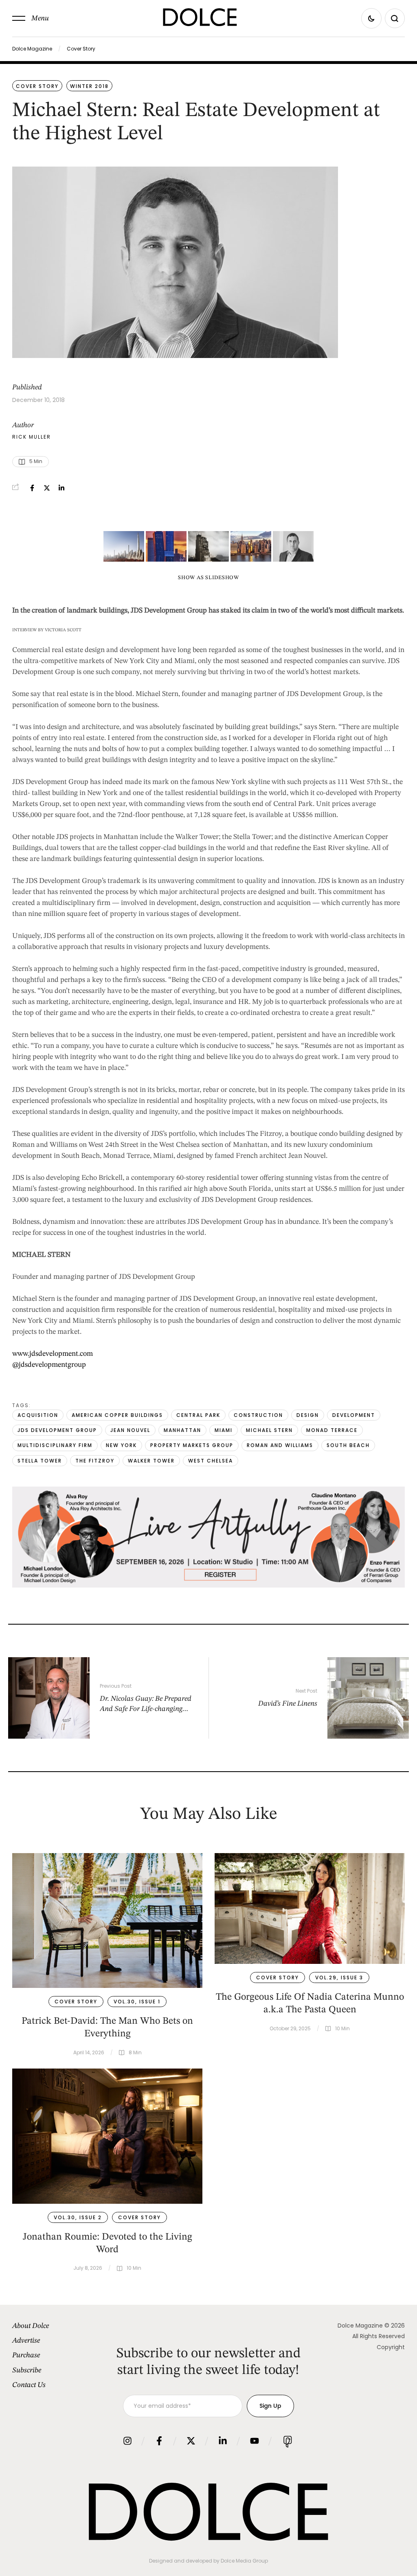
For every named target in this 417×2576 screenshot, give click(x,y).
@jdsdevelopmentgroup (49, 1365)
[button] (31, 18)
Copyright (391, 2347)
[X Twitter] (47, 488)
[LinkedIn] (61, 488)
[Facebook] (32, 488)
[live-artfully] (208, 1586)
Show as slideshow (208, 578)
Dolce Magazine (32, 49)
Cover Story (81, 49)
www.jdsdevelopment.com (53, 1354)
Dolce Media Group (244, 2561)
